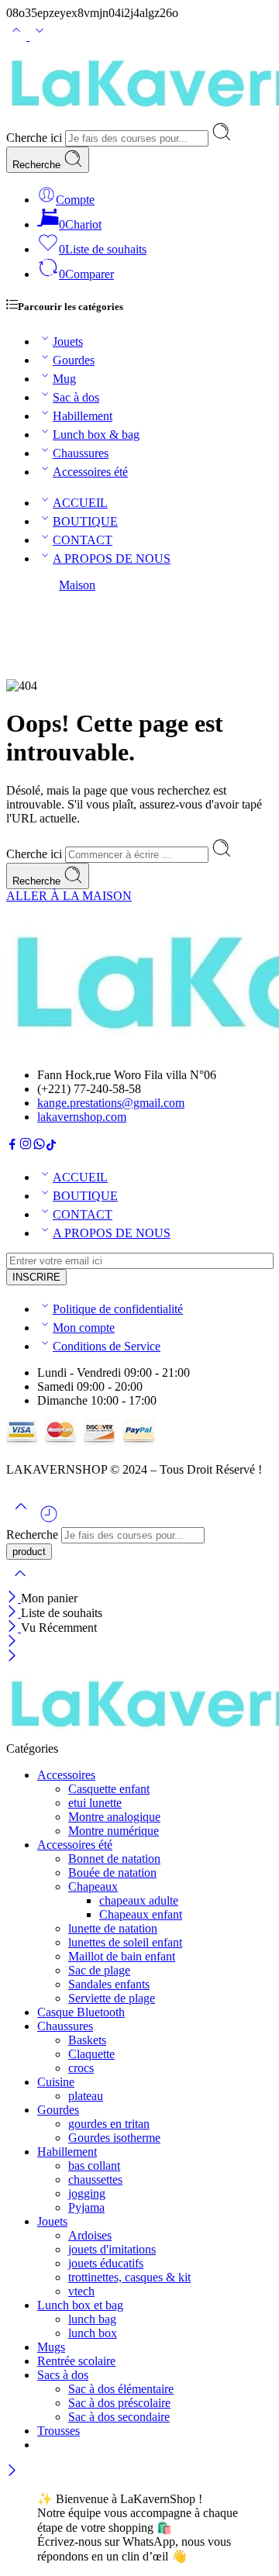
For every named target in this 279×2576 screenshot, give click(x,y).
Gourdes (74, 360)
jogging (87, 2193)
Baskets (87, 2040)
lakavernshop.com (82, 1117)
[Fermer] (14, 1598)
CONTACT (83, 540)
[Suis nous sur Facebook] (12, 1146)
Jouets (68, 341)
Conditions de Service (107, 1346)
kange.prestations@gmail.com (111, 1103)
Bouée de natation (112, 1873)
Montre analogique (114, 1817)
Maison (77, 585)
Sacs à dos (63, 2375)
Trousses (59, 2431)
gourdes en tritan (109, 2124)
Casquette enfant (109, 1789)
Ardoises (90, 2235)
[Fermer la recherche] (20, 1583)
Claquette (91, 2054)
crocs (81, 2068)
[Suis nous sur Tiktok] (51, 1146)
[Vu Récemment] (49, 1520)
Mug (64, 379)
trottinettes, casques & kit (129, 2277)
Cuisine (56, 2082)
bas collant (94, 2166)
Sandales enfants (109, 1984)
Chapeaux (93, 1886)
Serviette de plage (112, 1998)
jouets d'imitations (112, 2249)
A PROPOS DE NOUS (112, 559)
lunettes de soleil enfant (125, 1942)
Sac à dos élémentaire (121, 2389)
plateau (86, 2096)
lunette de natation (113, 1928)
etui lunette (95, 1803)
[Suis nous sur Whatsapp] (39, 1146)
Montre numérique (114, 1831)
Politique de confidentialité (118, 1309)
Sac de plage (99, 1970)
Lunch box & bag (96, 435)
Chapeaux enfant (141, 1914)
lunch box (93, 2333)
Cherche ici (36, 138)
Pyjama (86, 2207)
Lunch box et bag (80, 2305)
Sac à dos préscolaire (119, 2403)
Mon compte (84, 1328)
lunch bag (92, 2319)
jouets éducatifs (106, 2263)
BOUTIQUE (85, 521)
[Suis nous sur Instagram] (26, 1146)
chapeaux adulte (139, 1900)
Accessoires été (90, 472)
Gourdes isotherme (114, 2138)
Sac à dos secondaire (119, 2417)
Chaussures (81, 453)
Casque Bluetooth (81, 2012)
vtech (81, 2291)
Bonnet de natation (114, 1859)
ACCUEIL (80, 503)
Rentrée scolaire (76, 2361)
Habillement (83, 416)
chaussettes (95, 2179)
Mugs (51, 2347)
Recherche (38, 165)
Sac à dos (76, 397)
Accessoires (66, 1775)
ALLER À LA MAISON (69, 896)
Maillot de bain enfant (122, 1956)
